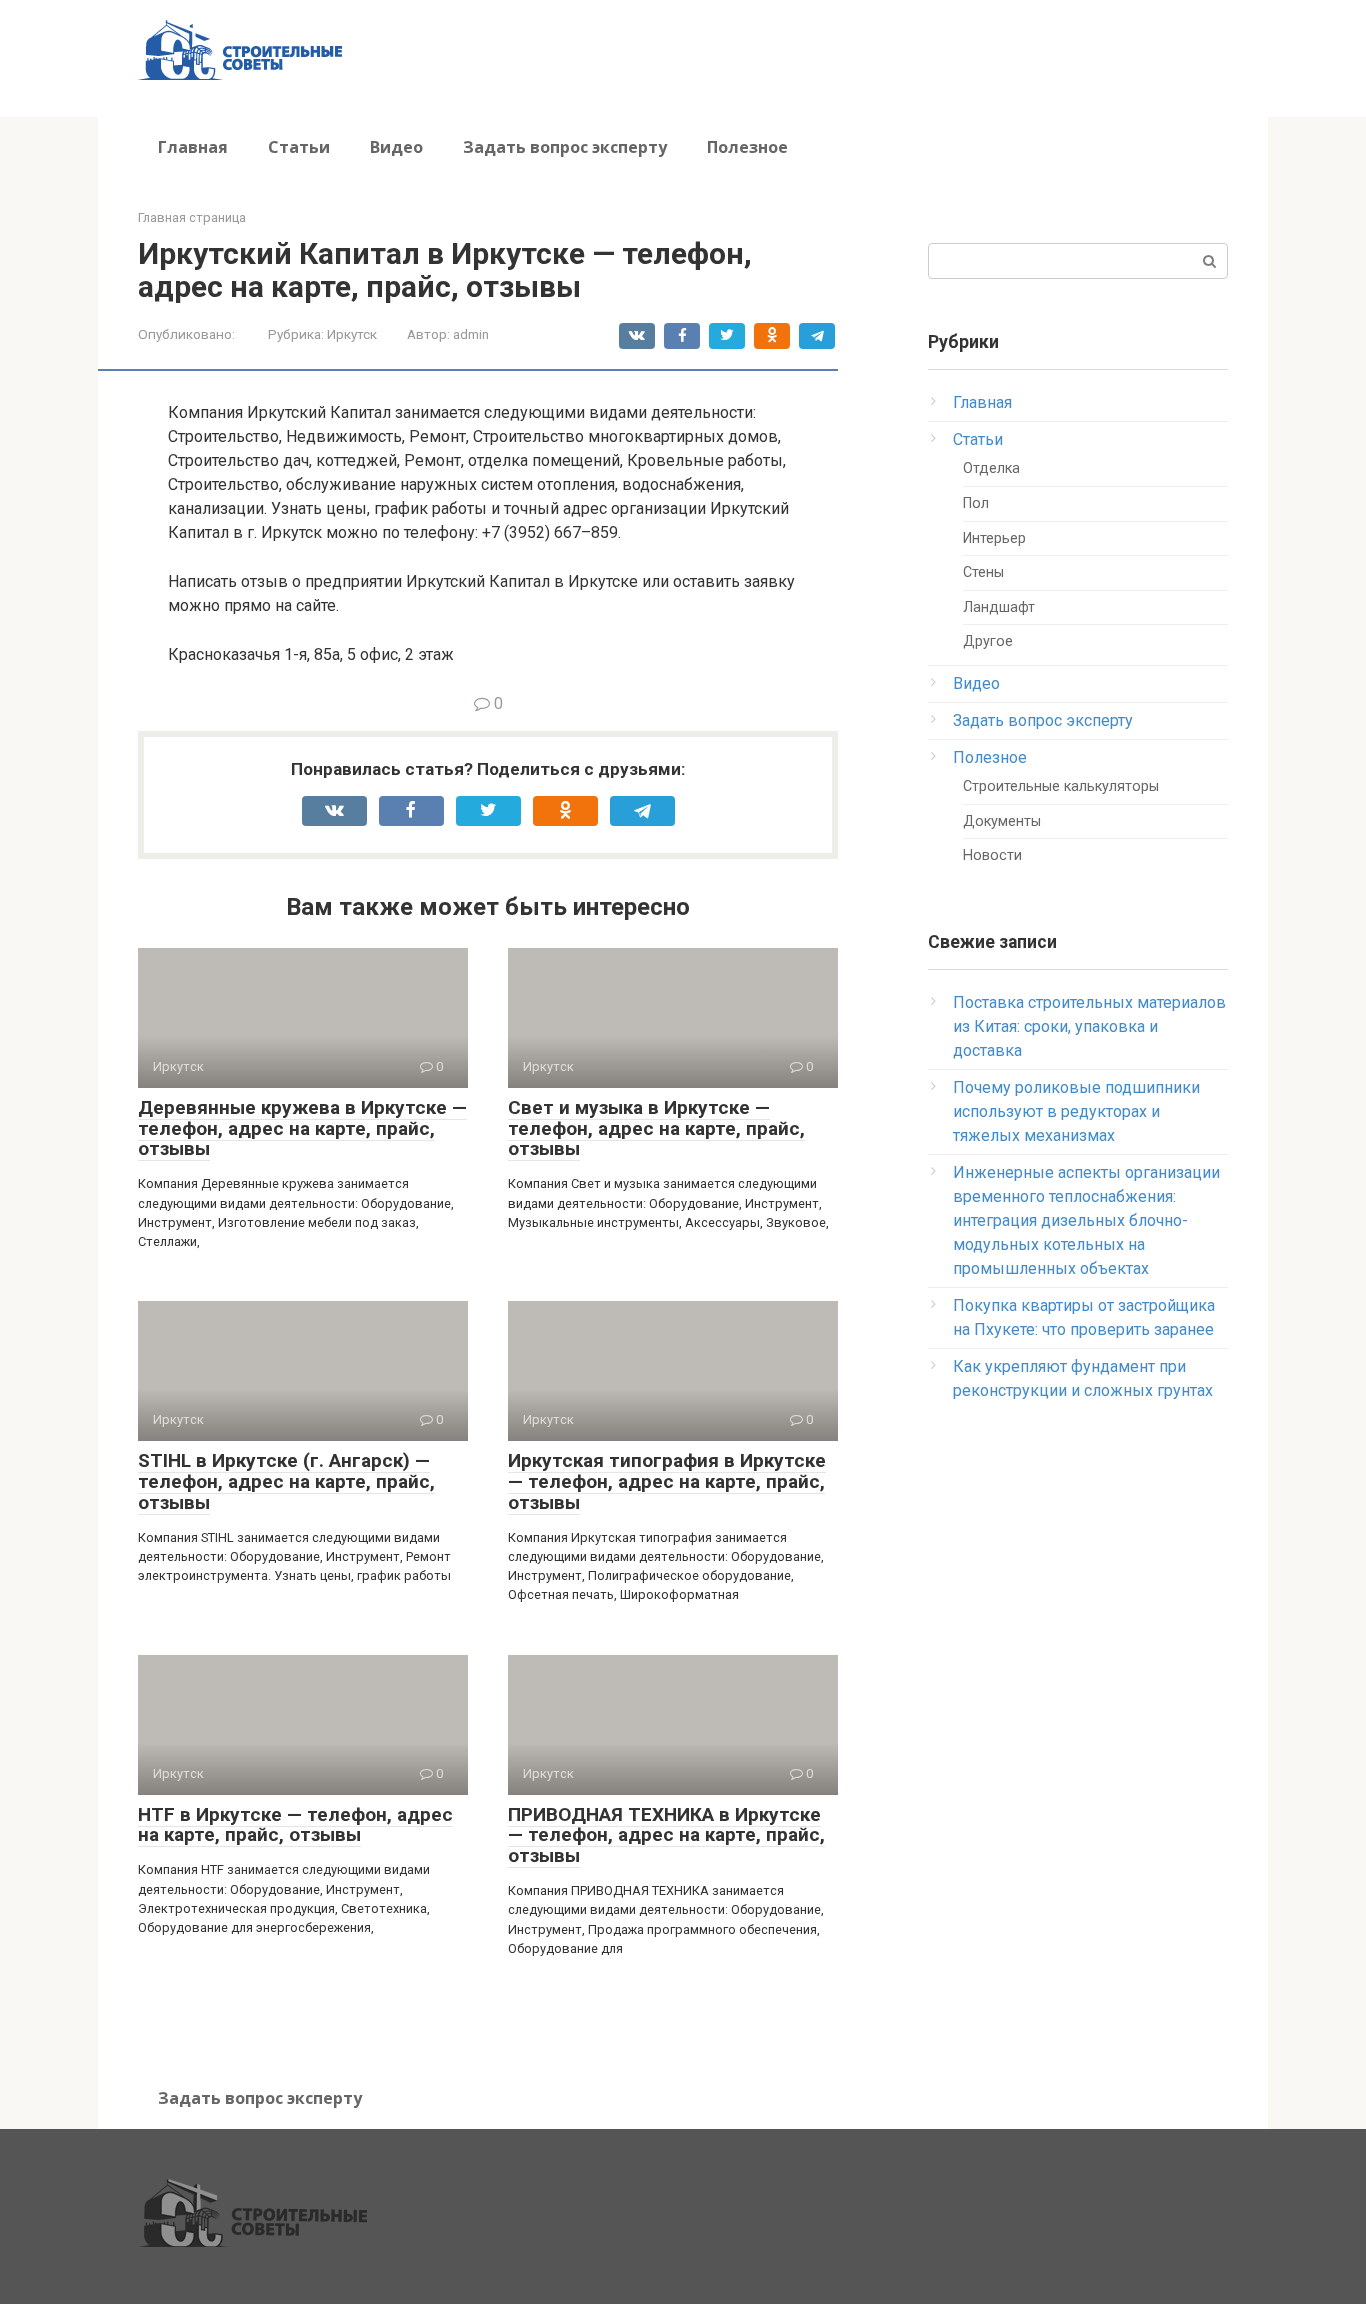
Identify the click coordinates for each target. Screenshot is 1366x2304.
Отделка (991, 468)
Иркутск (352, 334)
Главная (193, 147)
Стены (983, 572)
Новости (992, 855)
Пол (976, 503)
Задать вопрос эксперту (565, 147)
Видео (396, 147)
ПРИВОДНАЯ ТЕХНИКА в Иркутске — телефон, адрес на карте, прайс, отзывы (666, 1835)
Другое (988, 641)
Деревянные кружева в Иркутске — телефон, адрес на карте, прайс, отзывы (302, 1128)
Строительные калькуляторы (1061, 786)
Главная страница (192, 217)
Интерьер (994, 538)
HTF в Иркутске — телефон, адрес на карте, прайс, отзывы (295, 1825)
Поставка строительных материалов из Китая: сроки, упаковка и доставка (1089, 1026)
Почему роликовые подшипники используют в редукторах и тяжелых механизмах (1076, 1111)
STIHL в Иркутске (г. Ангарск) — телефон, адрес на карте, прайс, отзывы (286, 1481)
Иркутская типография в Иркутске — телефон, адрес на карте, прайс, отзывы (667, 1481)
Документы (1002, 821)
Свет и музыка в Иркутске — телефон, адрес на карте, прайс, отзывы (656, 1128)
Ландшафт (999, 607)
